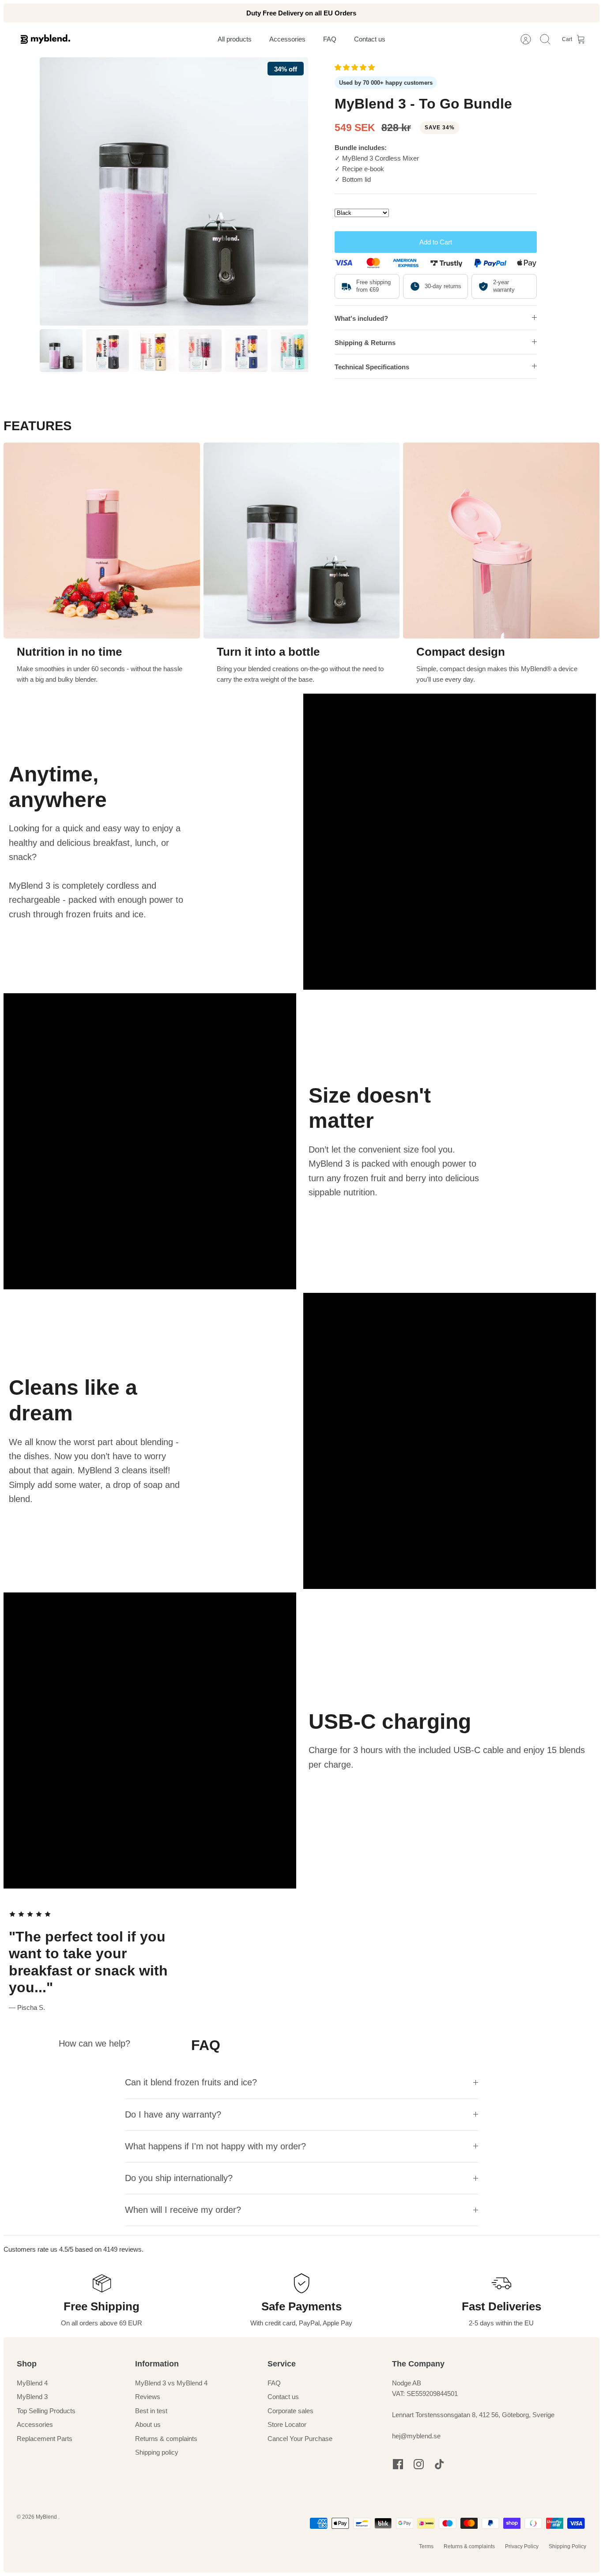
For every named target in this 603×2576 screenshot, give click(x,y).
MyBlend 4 (32, 2383)
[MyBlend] (45, 39)
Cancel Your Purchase (300, 2439)
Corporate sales (290, 2411)
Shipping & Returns (365, 343)
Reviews (148, 2397)
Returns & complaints (166, 2439)
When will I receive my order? (183, 2210)
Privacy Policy (522, 2546)
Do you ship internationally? (179, 2178)
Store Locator (287, 2424)
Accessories (35, 2424)
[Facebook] (398, 2464)
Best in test (151, 2411)
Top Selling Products (46, 2411)
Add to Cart (436, 242)
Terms (426, 2546)
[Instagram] (419, 2464)
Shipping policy (157, 2452)
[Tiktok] (439, 2464)
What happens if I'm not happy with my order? (215, 2146)
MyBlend (47, 2517)
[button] (356, 67)
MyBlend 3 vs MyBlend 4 (171, 2383)
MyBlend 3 (32, 2397)
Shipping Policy (567, 2546)
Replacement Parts (45, 2439)
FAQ (274, 2383)
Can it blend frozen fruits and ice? (191, 2082)
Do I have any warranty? (173, 2114)
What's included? (361, 318)
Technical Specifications (372, 367)
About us (148, 2424)
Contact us (283, 2397)
